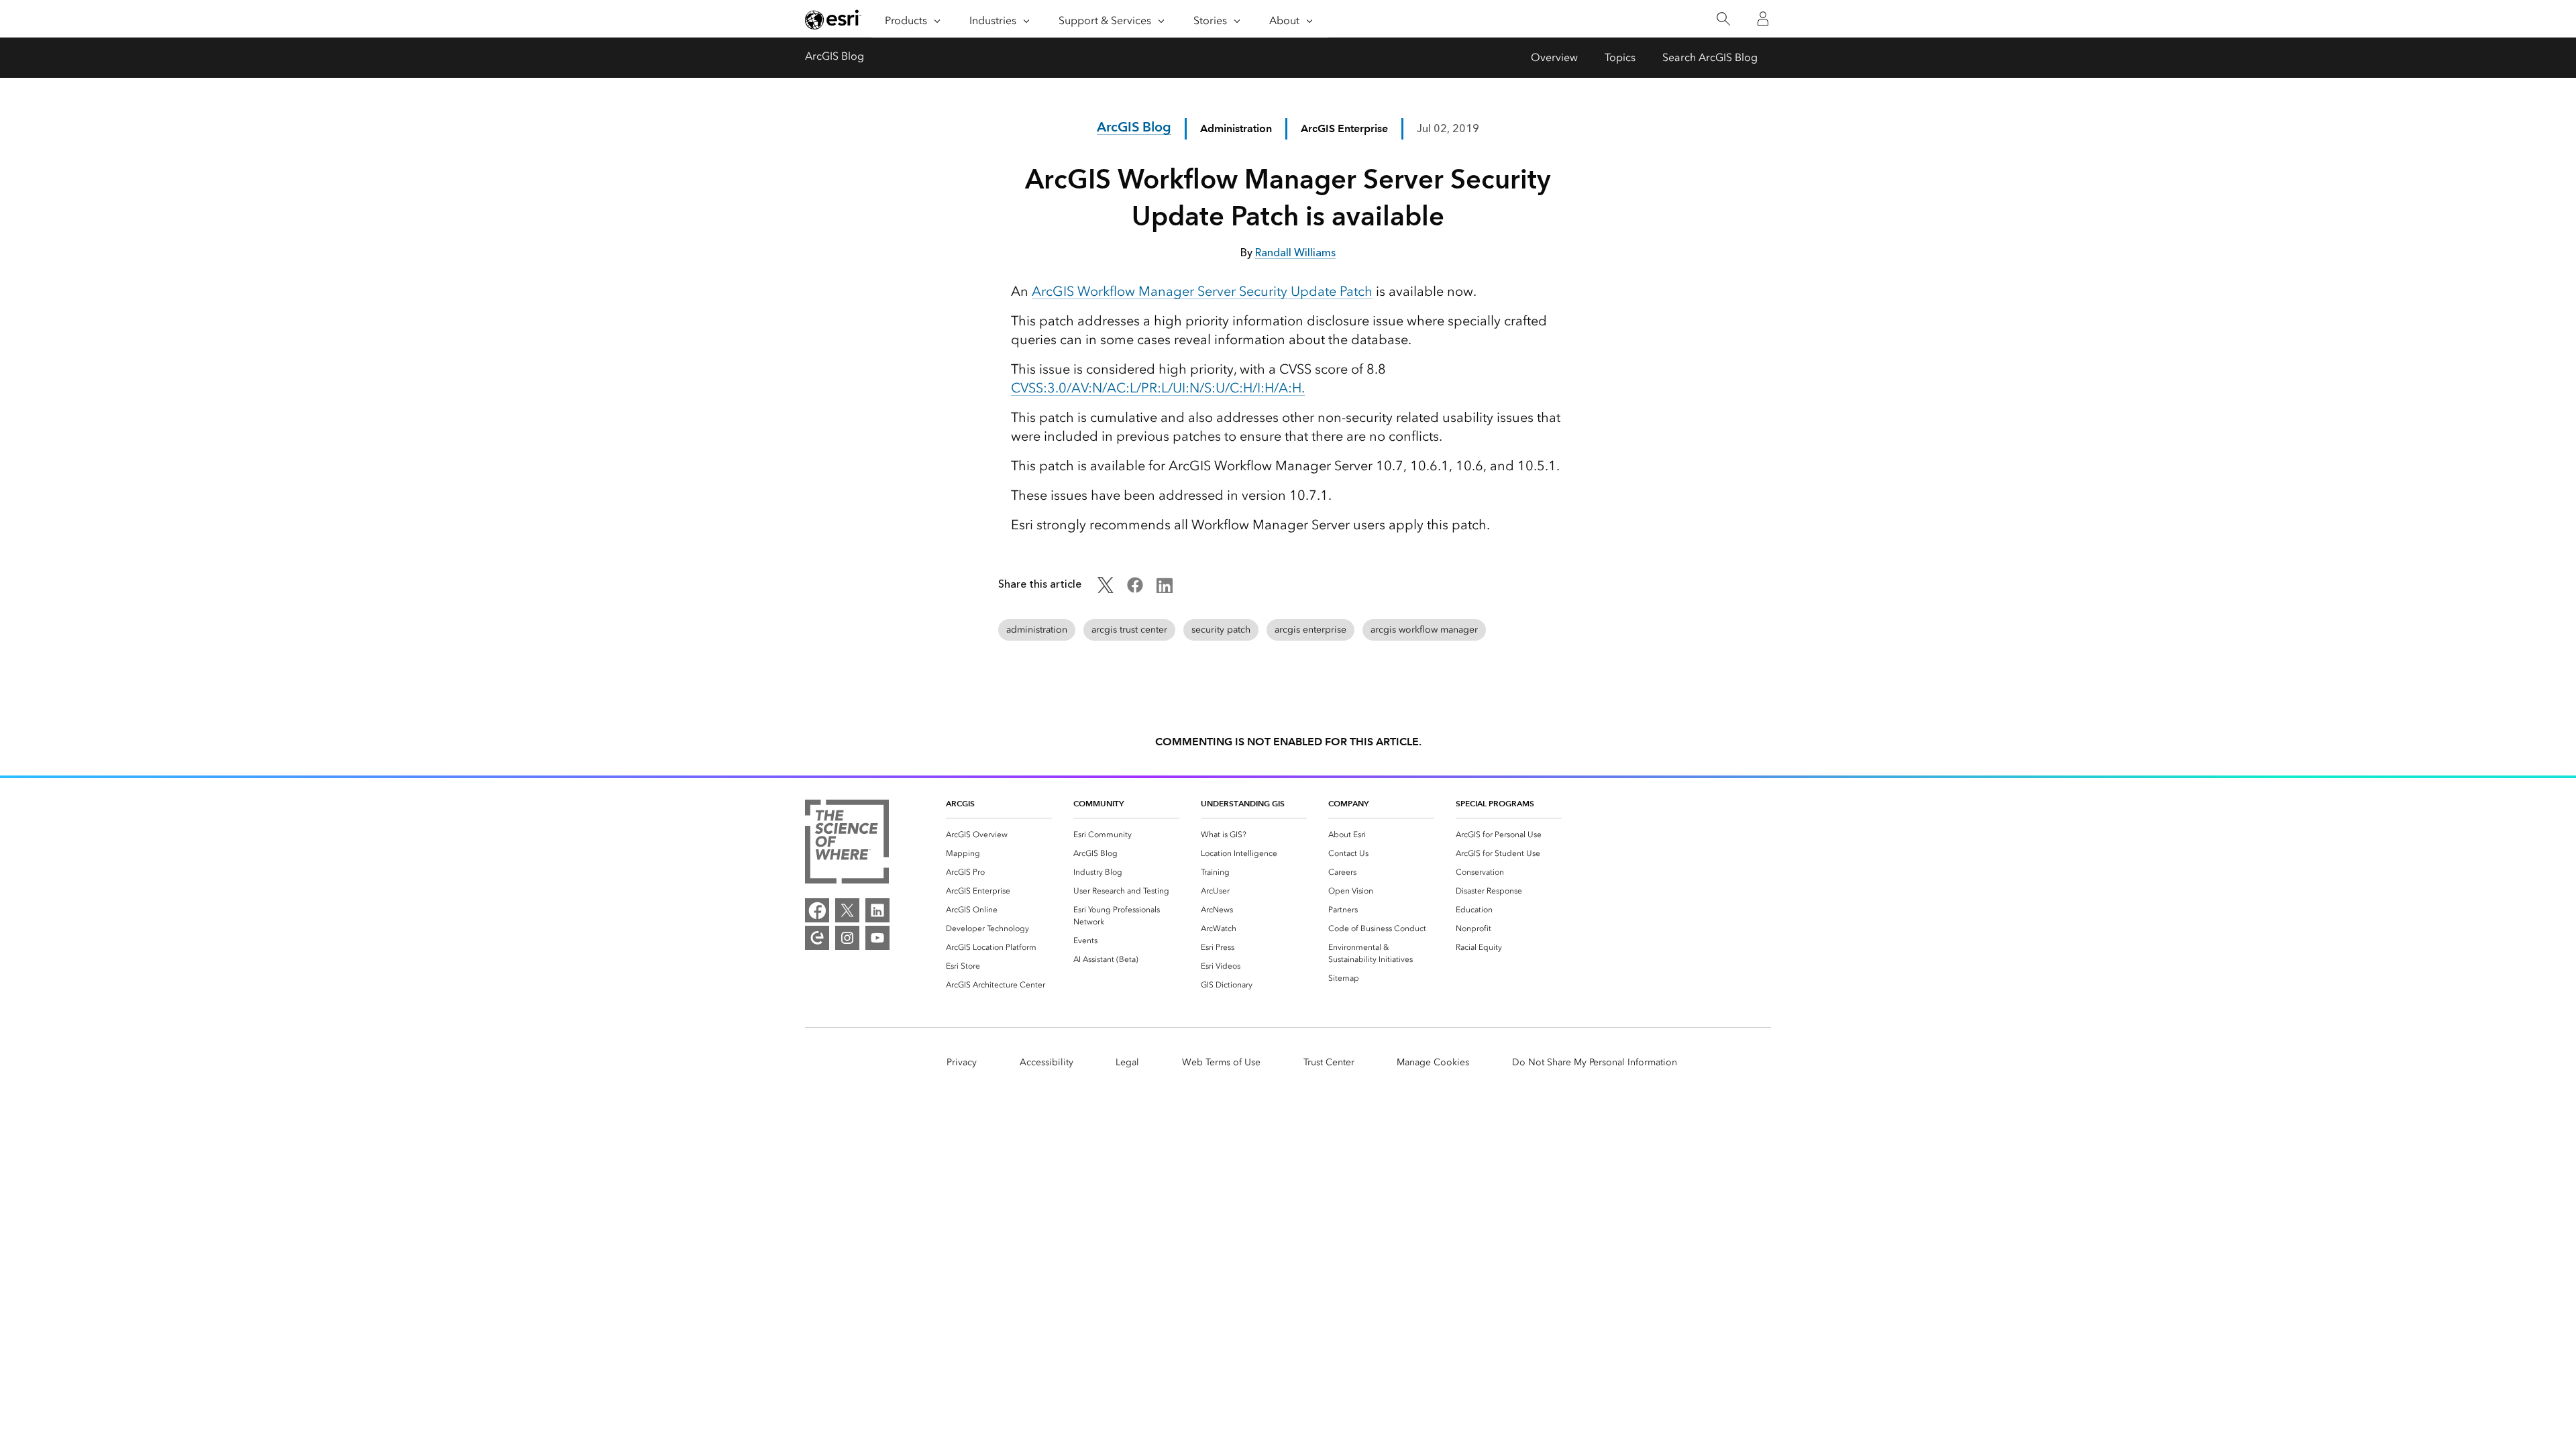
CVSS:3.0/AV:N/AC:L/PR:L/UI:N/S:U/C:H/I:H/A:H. (1158, 388)
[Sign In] (1763, 19)
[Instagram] (847, 938)
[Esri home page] (833, 19)
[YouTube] (877, 938)
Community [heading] (1098, 803)
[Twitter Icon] (1106, 589)
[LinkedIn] (877, 910)
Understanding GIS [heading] (1243, 803)
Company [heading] (1348, 803)
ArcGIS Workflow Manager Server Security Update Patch (1202, 291)
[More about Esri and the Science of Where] (847, 844)
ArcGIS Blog (835, 56)
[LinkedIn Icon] (1165, 589)
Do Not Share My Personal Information (1595, 1062)
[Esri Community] (817, 938)
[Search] (1723, 19)
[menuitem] (999, 835)
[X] (847, 910)
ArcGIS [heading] (960, 803)
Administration (1236, 128)
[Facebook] (817, 910)
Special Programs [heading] (1495, 803)
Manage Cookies (1433, 1062)
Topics (1620, 57)
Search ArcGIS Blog (1710, 57)
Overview (1554, 57)
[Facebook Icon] (1135, 589)
